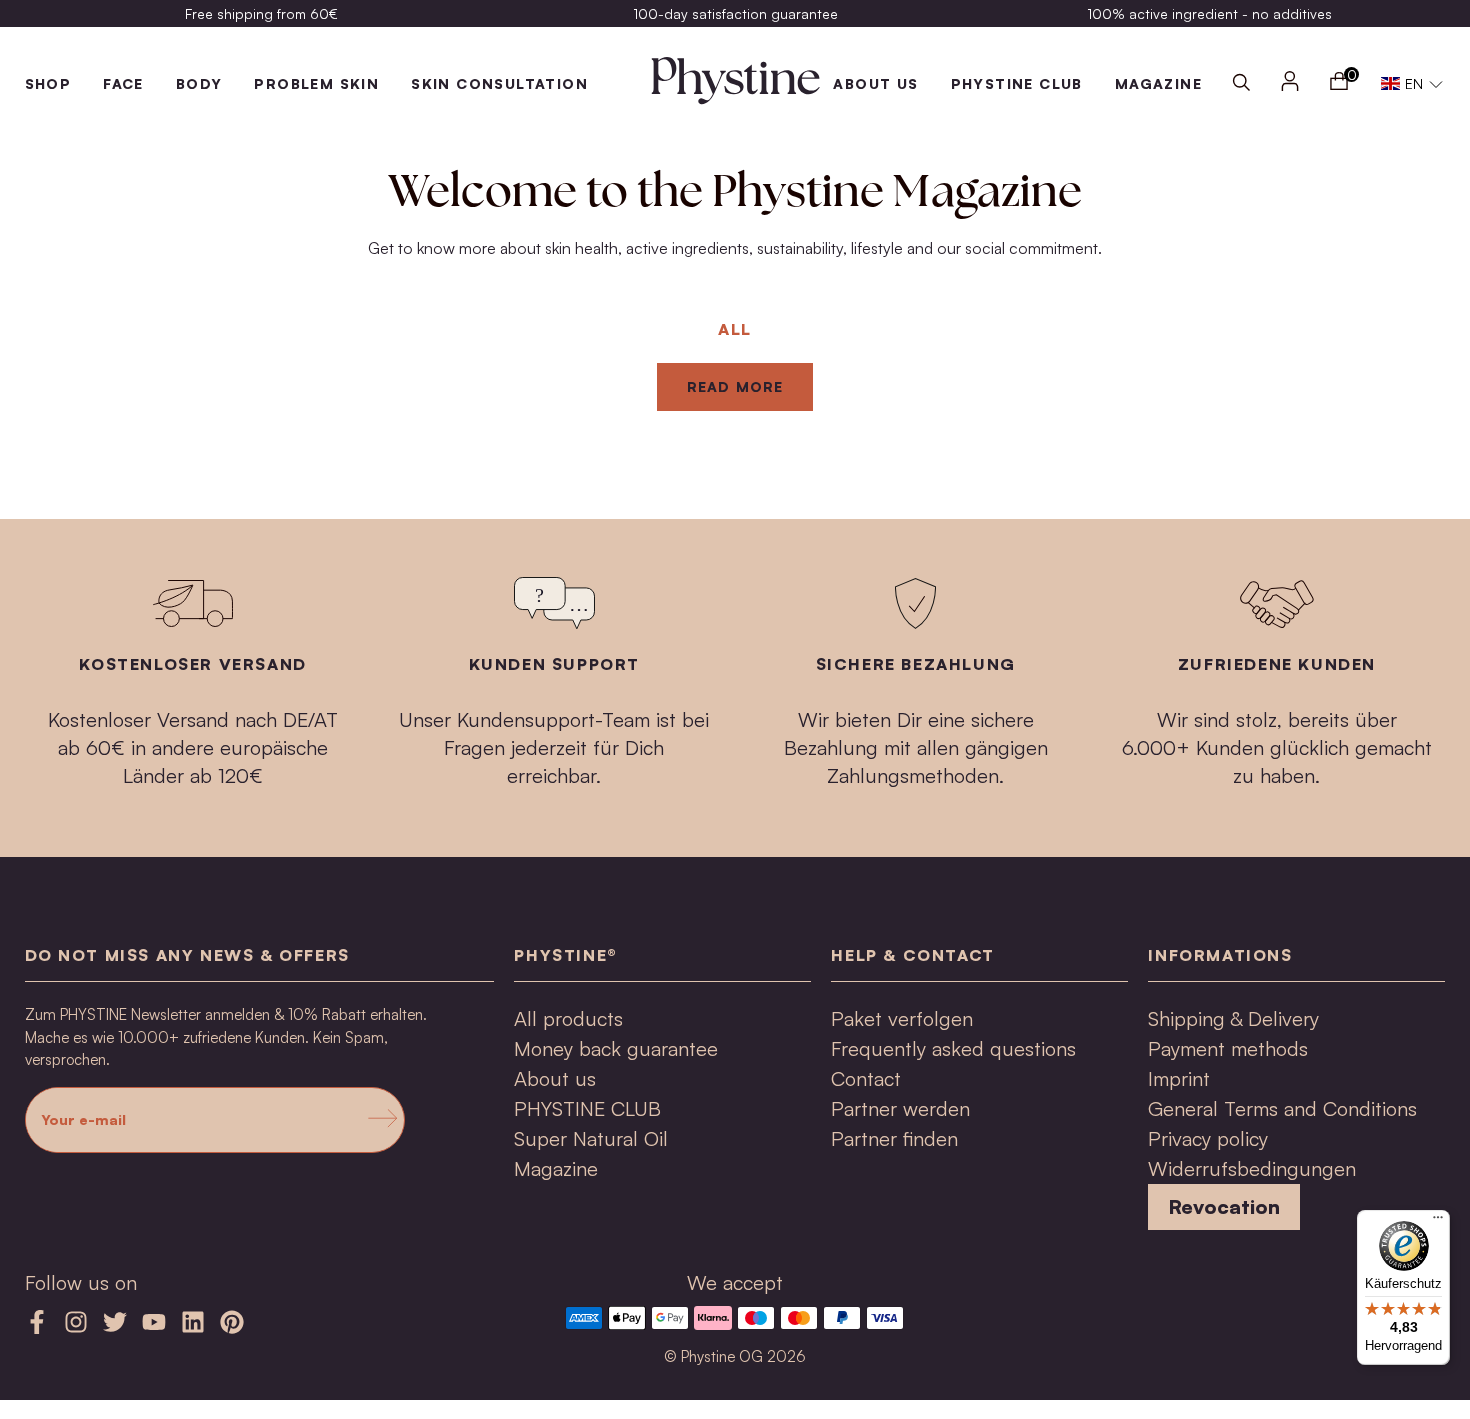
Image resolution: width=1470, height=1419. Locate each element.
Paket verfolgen (902, 1018)
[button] (1411, 84)
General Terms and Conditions (1282, 1108)
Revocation (1224, 1206)
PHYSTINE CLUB (1017, 83)
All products (568, 1018)
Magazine (556, 1168)
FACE (123, 83)
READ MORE (735, 386)
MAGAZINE (1158, 83)
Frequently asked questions (953, 1048)
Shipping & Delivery (1233, 1018)
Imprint (1179, 1078)
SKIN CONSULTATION (499, 83)
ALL (735, 329)
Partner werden (900, 1108)
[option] (262, 13)
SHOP (48, 83)
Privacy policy (1208, 1138)
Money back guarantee (616, 1048)
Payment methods (1228, 1048)
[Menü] (1438, 1222)
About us (875, 83)
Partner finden (894, 1138)
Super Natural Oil (591, 1138)
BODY (199, 83)
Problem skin (316, 83)
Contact (866, 1078)
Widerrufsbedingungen (1252, 1168)
